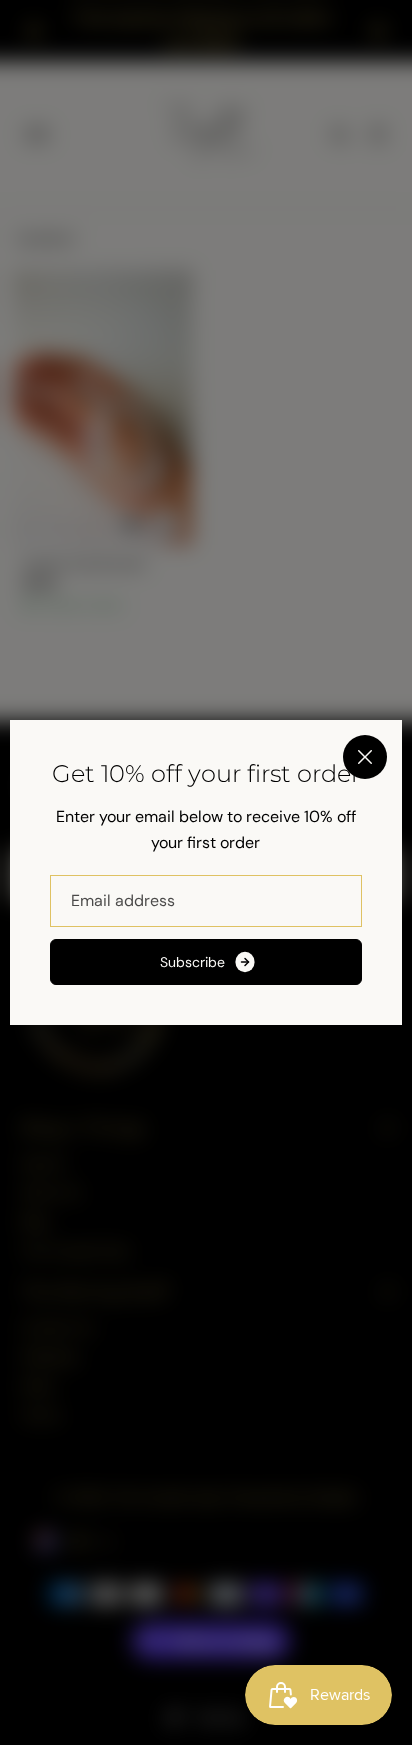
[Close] (365, 757)
